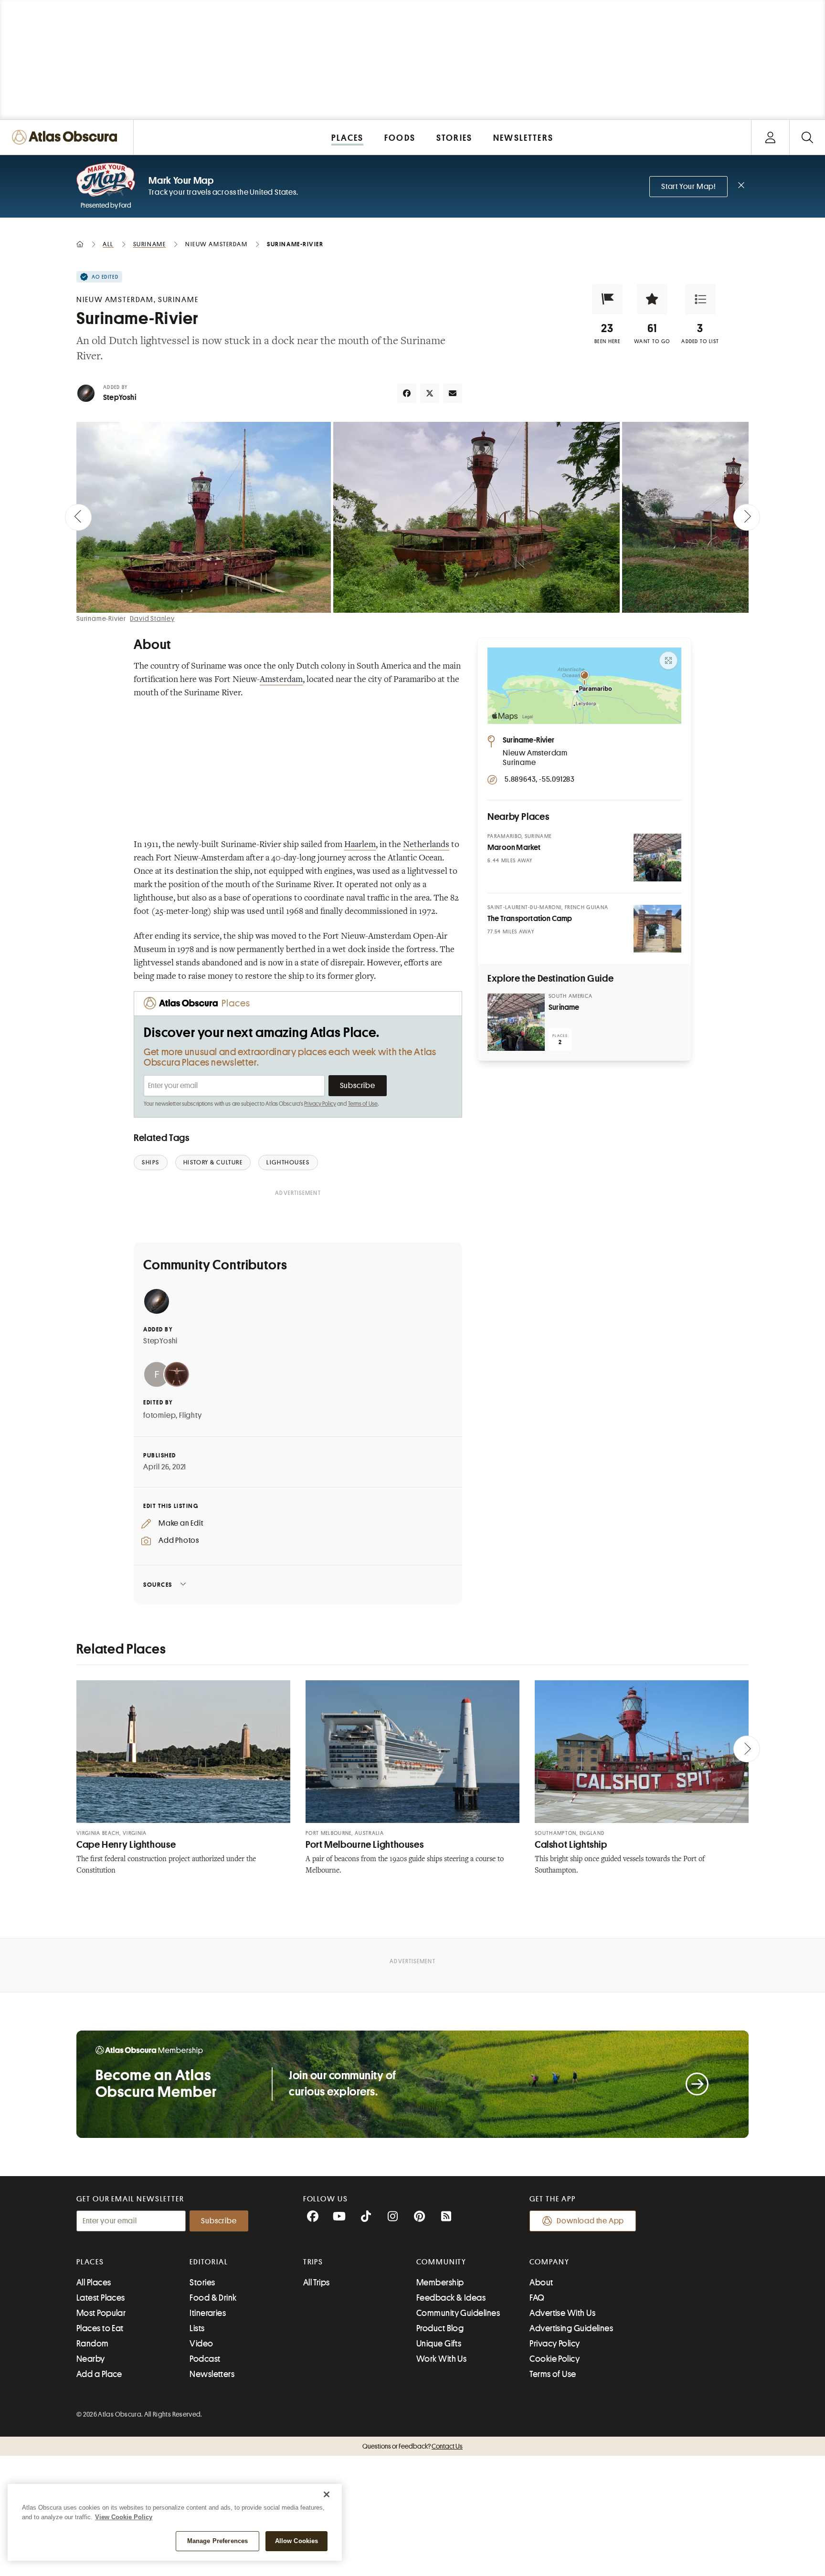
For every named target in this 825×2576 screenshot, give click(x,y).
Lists (197, 2328)
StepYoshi (120, 398)
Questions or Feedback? (412, 2446)
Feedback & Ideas (451, 2298)
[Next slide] (747, 517)
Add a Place (99, 2374)
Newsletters (212, 2374)
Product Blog (440, 2328)
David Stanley (152, 618)
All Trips (317, 2283)
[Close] (327, 2494)
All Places (94, 2283)
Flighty (190, 1415)
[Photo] (657, 858)
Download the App (590, 2221)
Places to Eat (100, 2328)
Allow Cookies (297, 2541)
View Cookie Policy (124, 2517)
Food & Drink (213, 2298)
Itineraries (208, 2313)
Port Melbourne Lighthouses (365, 1845)
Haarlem (360, 845)
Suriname (564, 1007)
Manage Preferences (217, 2541)
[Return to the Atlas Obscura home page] (67, 137)
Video (201, 2344)
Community (441, 2262)
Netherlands (426, 845)
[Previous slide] (78, 517)
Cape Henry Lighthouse (126, 1845)
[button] (607, 299)
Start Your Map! (688, 187)
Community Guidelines (458, 2313)
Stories (202, 2283)
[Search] (807, 137)
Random (93, 2344)
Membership (440, 2283)
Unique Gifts (439, 2344)
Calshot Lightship (571, 1845)
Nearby (91, 2359)
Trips (313, 2262)
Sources (158, 1585)
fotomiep (159, 1415)
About (541, 2283)
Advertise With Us (562, 2313)
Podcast (205, 2359)
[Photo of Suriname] (516, 1022)
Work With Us (441, 2359)
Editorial (209, 2262)
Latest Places (101, 2298)
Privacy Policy (320, 1104)
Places (90, 2262)
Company (549, 2262)
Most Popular (101, 2313)
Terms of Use (363, 1104)
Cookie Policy (555, 2359)
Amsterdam (281, 680)
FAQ (537, 2298)
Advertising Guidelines (571, 2328)
